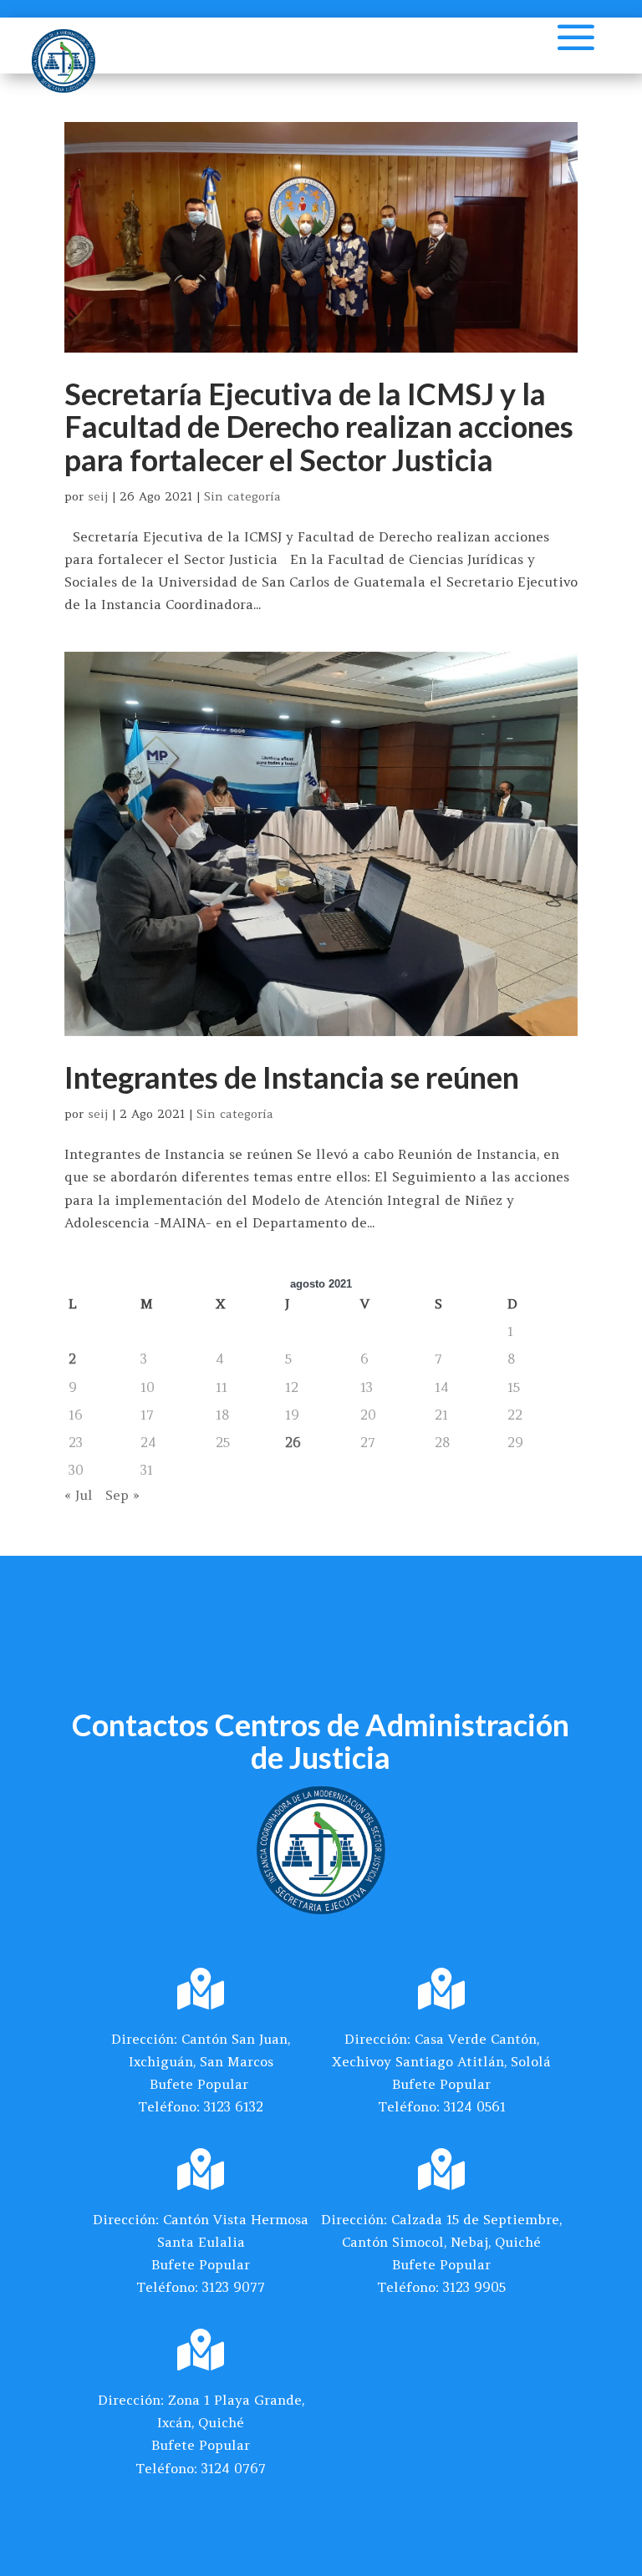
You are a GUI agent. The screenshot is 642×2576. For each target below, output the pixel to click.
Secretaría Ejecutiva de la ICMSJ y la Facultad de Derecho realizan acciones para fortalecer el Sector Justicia (319, 427)
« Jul (79, 1495)
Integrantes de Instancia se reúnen (292, 1077)
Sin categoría (242, 496)
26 (293, 1442)
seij (98, 496)
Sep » (122, 1495)
